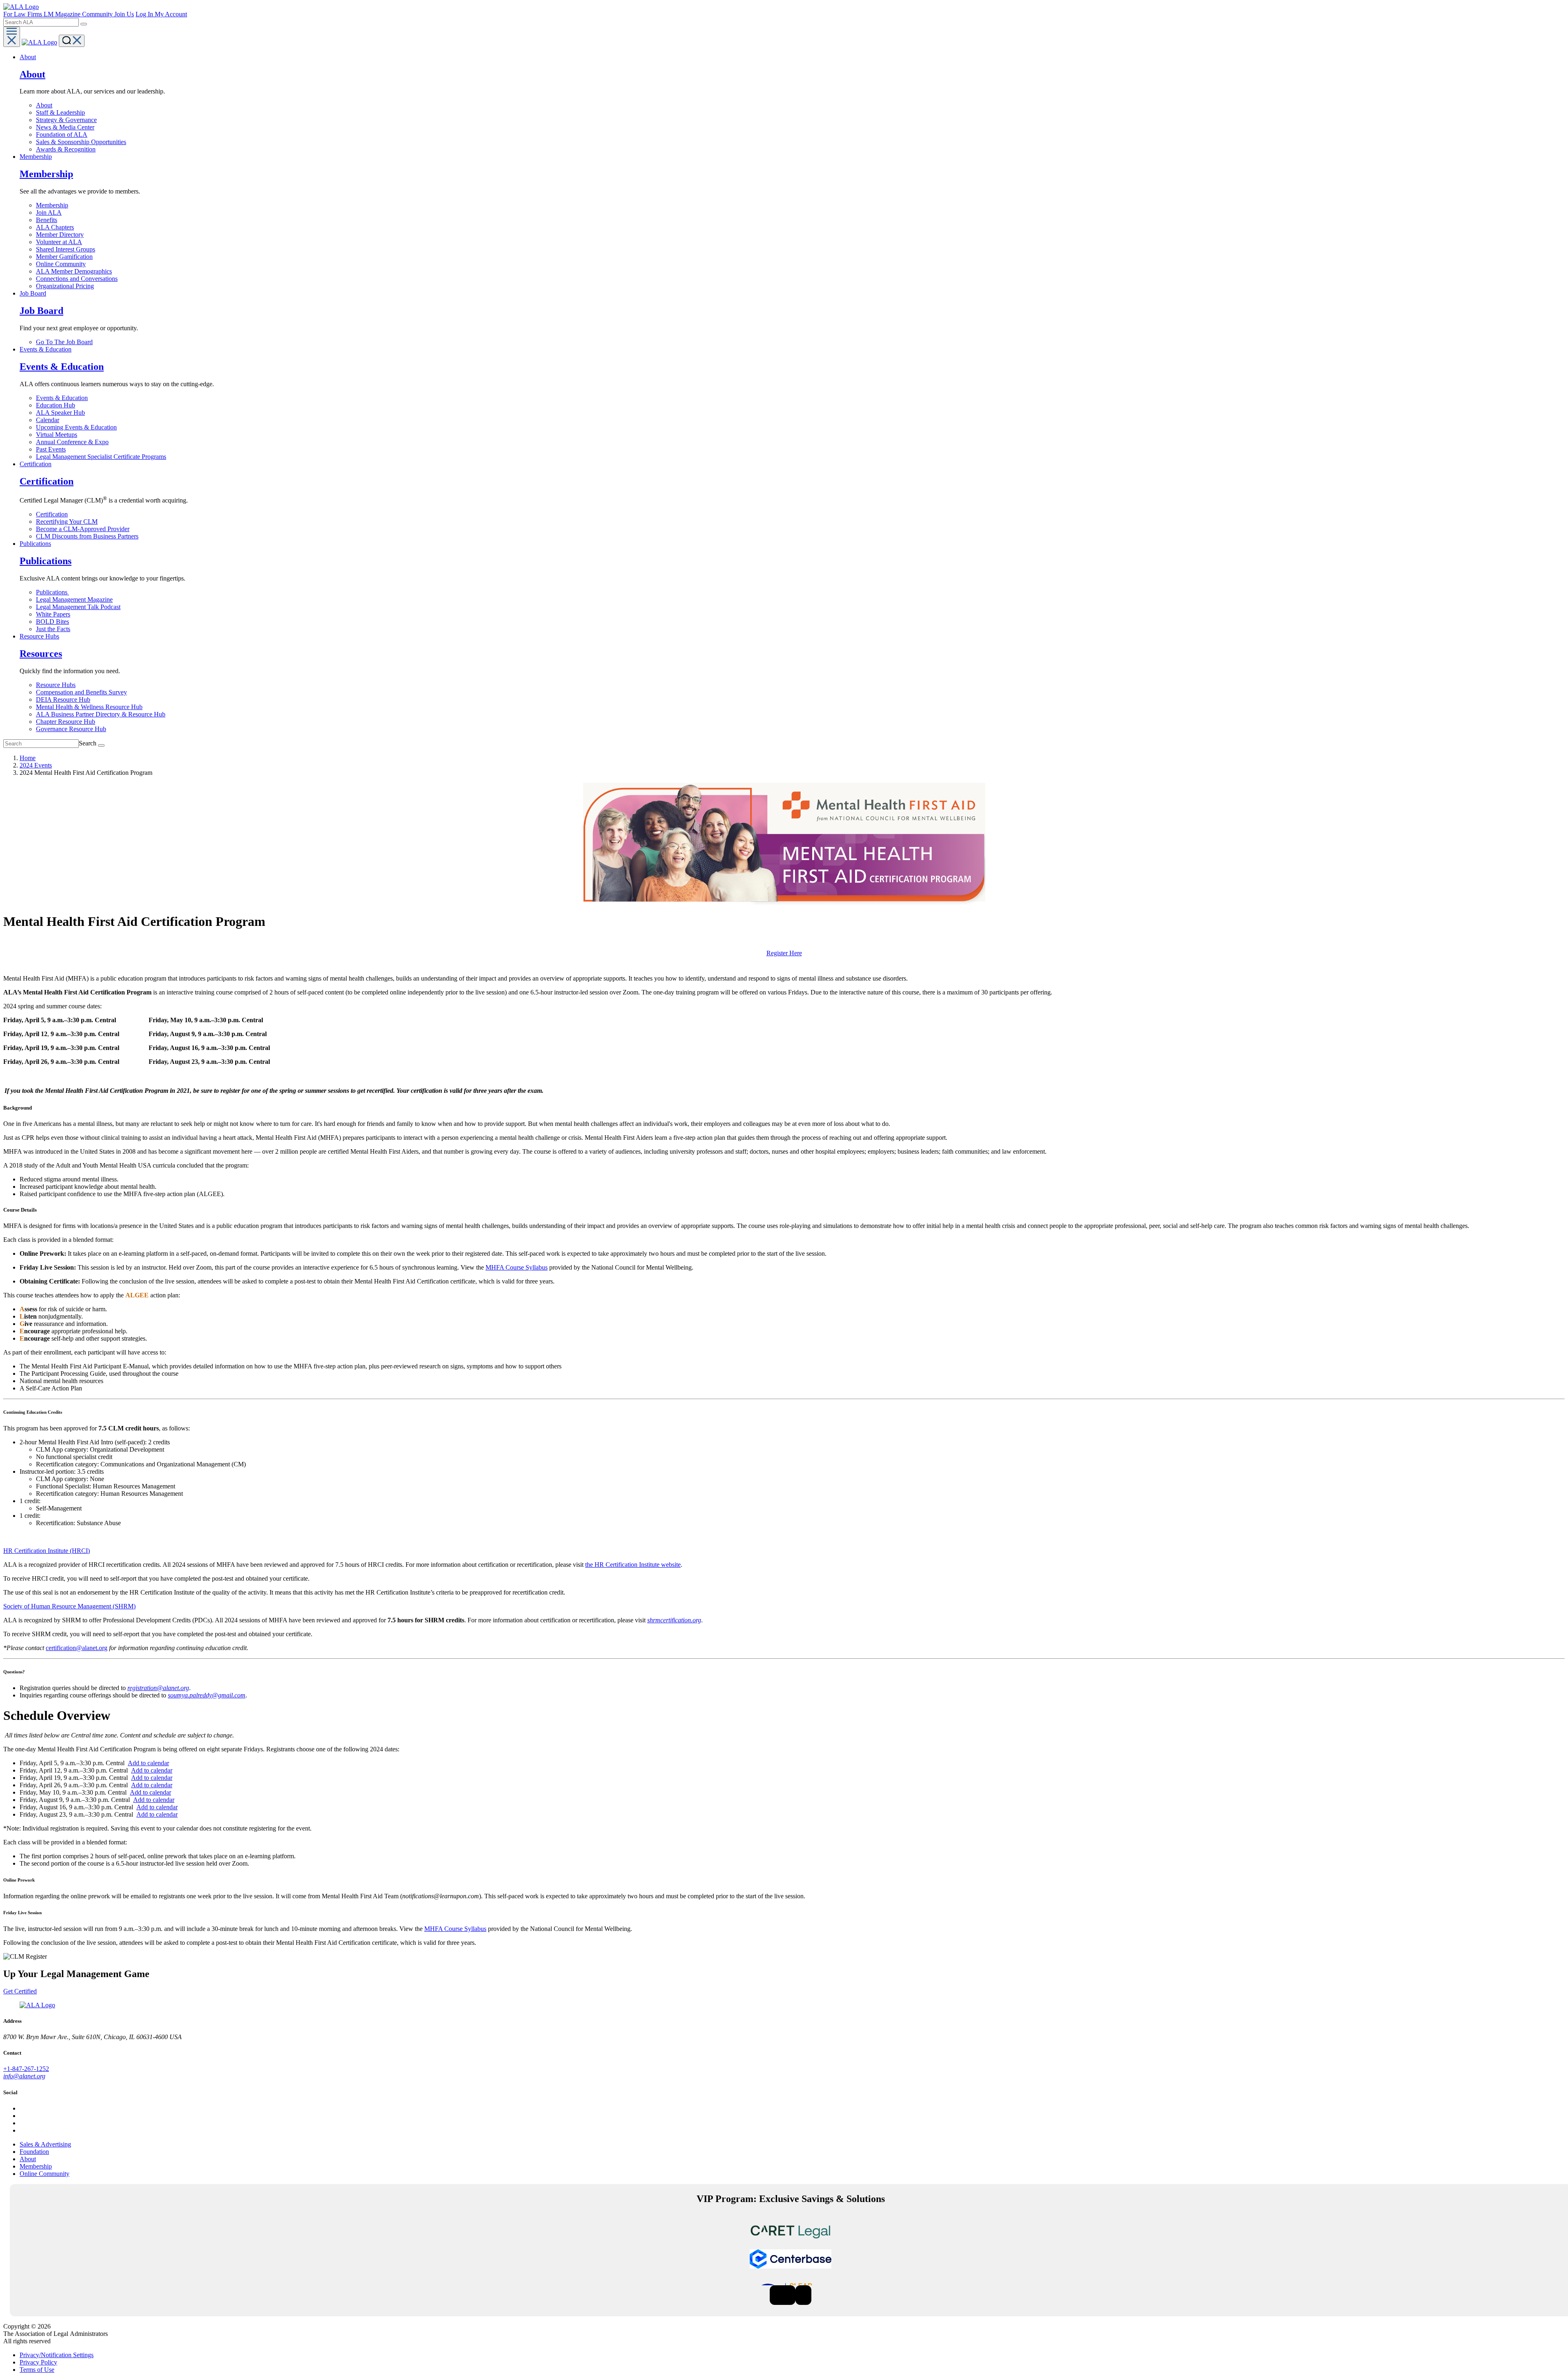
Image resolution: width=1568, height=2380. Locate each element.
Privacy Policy (38, 2362)
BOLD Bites (52, 622)
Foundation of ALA (62, 135)
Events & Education (62, 398)
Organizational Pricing (65, 286)
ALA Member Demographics (74, 271)
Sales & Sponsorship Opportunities (81, 142)
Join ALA (49, 212)
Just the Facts (53, 629)
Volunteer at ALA (59, 242)
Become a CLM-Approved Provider (83, 529)
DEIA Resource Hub (63, 700)
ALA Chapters (55, 227)
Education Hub (56, 405)
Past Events (51, 449)
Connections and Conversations (77, 279)
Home (28, 758)
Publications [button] (35, 544)
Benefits (47, 220)
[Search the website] (84, 24)
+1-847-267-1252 (26, 2069)
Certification (52, 514)
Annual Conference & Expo (72, 442)
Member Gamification (64, 257)
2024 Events (36, 765)
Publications (52, 592)
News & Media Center (65, 127)
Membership (52, 205)
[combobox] (41, 22)
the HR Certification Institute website (633, 1565)
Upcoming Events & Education (76, 427)
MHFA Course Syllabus (517, 1267)
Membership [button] (36, 157)
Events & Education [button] (46, 349)
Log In (145, 14)
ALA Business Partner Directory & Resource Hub (101, 714)
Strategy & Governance (66, 120)
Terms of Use (37, 2370)
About (44, 105)
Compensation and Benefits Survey (81, 692)
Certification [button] (36, 464)
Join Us (124, 14)
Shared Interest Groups (66, 249)
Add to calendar (148, 1763)
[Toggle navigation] (12, 37)
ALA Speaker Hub (60, 413)
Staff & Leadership (60, 112)
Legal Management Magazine (74, 599)
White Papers (53, 614)
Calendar (48, 420)
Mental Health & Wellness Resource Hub (89, 707)
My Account (171, 14)
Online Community (61, 264)
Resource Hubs (56, 685)
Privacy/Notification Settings (57, 2355)
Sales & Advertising (45, 2144)
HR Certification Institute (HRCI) (47, 1551)
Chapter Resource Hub (66, 722)
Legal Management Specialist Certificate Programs (101, 457)
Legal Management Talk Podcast (78, 607)
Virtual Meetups (57, 435)
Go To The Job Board (64, 342)
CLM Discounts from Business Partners (87, 536)
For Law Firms (23, 14)
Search (88, 743)
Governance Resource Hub (71, 729)
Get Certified (20, 1991)
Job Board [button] (33, 293)
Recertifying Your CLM (67, 522)
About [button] (28, 57)
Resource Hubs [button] (39, 636)
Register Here (784, 953)
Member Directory (60, 235)
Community (98, 14)
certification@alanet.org (77, 1648)
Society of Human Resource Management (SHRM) (69, 1606)
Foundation (34, 2152)
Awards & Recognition (66, 149)
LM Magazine (63, 14)
